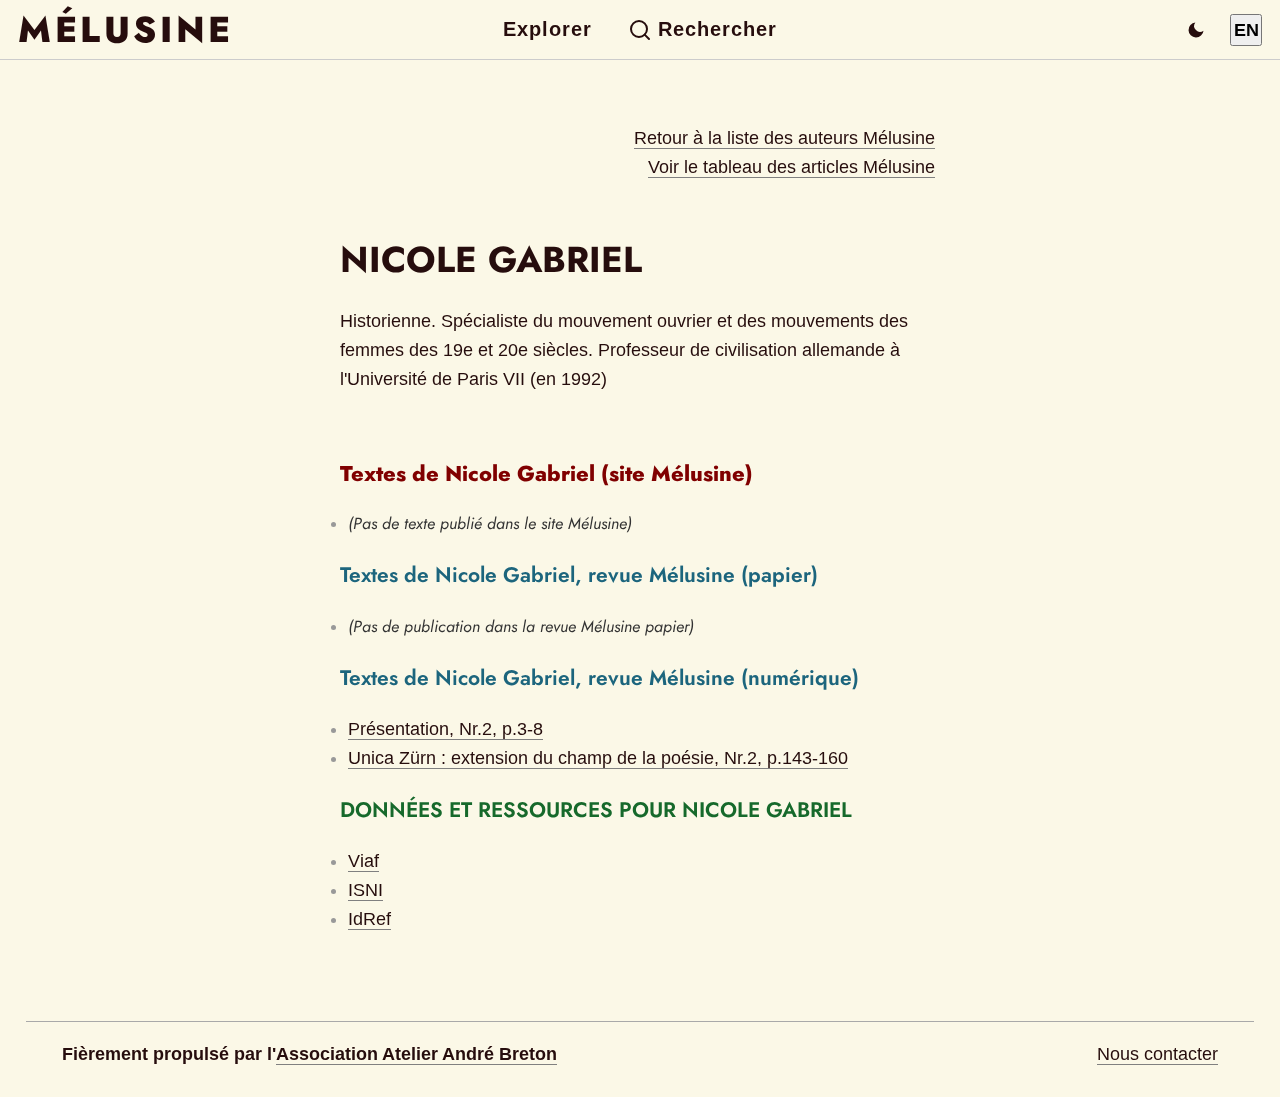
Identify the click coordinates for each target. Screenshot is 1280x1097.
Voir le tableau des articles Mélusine (791, 167)
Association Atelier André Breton (416, 1054)
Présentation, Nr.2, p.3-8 (445, 729)
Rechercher (717, 29)
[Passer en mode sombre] (1196, 30)
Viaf (363, 861)
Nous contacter (1157, 1054)
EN (1246, 30)
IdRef (369, 919)
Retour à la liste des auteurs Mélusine (784, 138)
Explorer (547, 29)
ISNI (365, 890)
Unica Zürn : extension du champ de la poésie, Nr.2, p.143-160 (598, 758)
